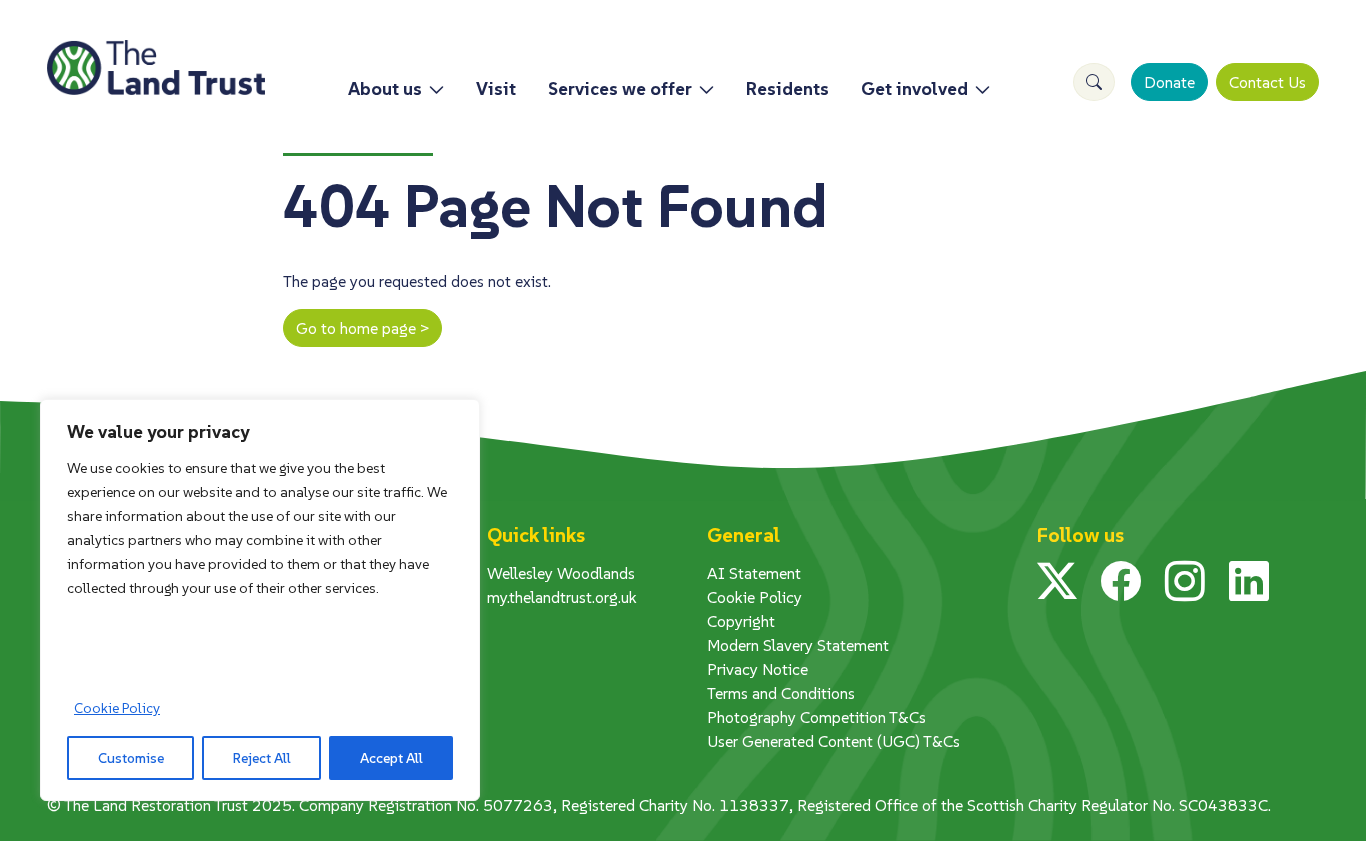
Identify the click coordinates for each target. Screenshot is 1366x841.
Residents (787, 88)
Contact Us (1267, 82)
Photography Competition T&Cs (816, 717)
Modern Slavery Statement (798, 645)
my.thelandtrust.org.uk (562, 597)
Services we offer (620, 88)
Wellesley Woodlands (561, 573)
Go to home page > (362, 328)
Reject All (262, 758)
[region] (260, 600)
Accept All (391, 758)
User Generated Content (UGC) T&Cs (833, 741)
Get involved (914, 88)
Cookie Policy (117, 708)
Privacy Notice (757, 669)
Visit (496, 88)
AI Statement (754, 573)
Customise (131, 758)
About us (385, 88)
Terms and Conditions (781, 693)
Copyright (741, 621)
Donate (1169, 82)
